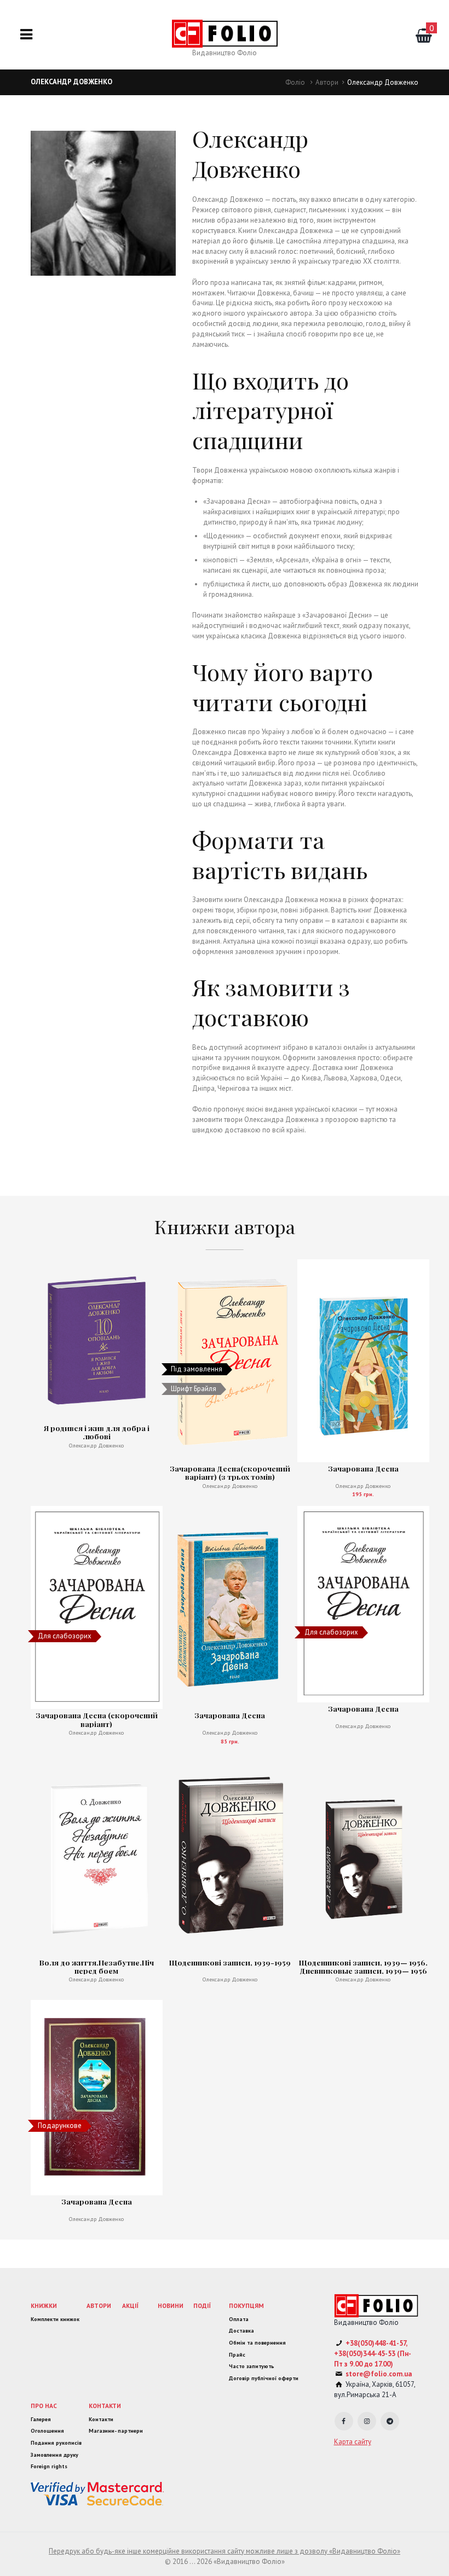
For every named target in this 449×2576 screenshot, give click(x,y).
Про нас (44, 2406)
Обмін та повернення (257, 2343)
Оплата (239, 2319)
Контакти (105, 2406)
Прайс (237, 2355)
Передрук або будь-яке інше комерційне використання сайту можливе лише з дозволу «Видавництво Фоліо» (225, 2551)
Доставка (241, 2331)
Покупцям (246, 2305)
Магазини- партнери (116, 2431)
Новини (171, 2305)
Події (202, 2305)
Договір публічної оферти (264, 2378)
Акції (131, 2305)
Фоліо (295, 82)
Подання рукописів (56, 2443)
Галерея (41, 2419)
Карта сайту (353, 2442)
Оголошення (47, 2431)
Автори (327, 82)
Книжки (44, 2305)
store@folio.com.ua (379, 2374)
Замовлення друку (54, 2455)
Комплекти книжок (55, 2319)
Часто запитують (252, 2366)
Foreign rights (49, 2466)
